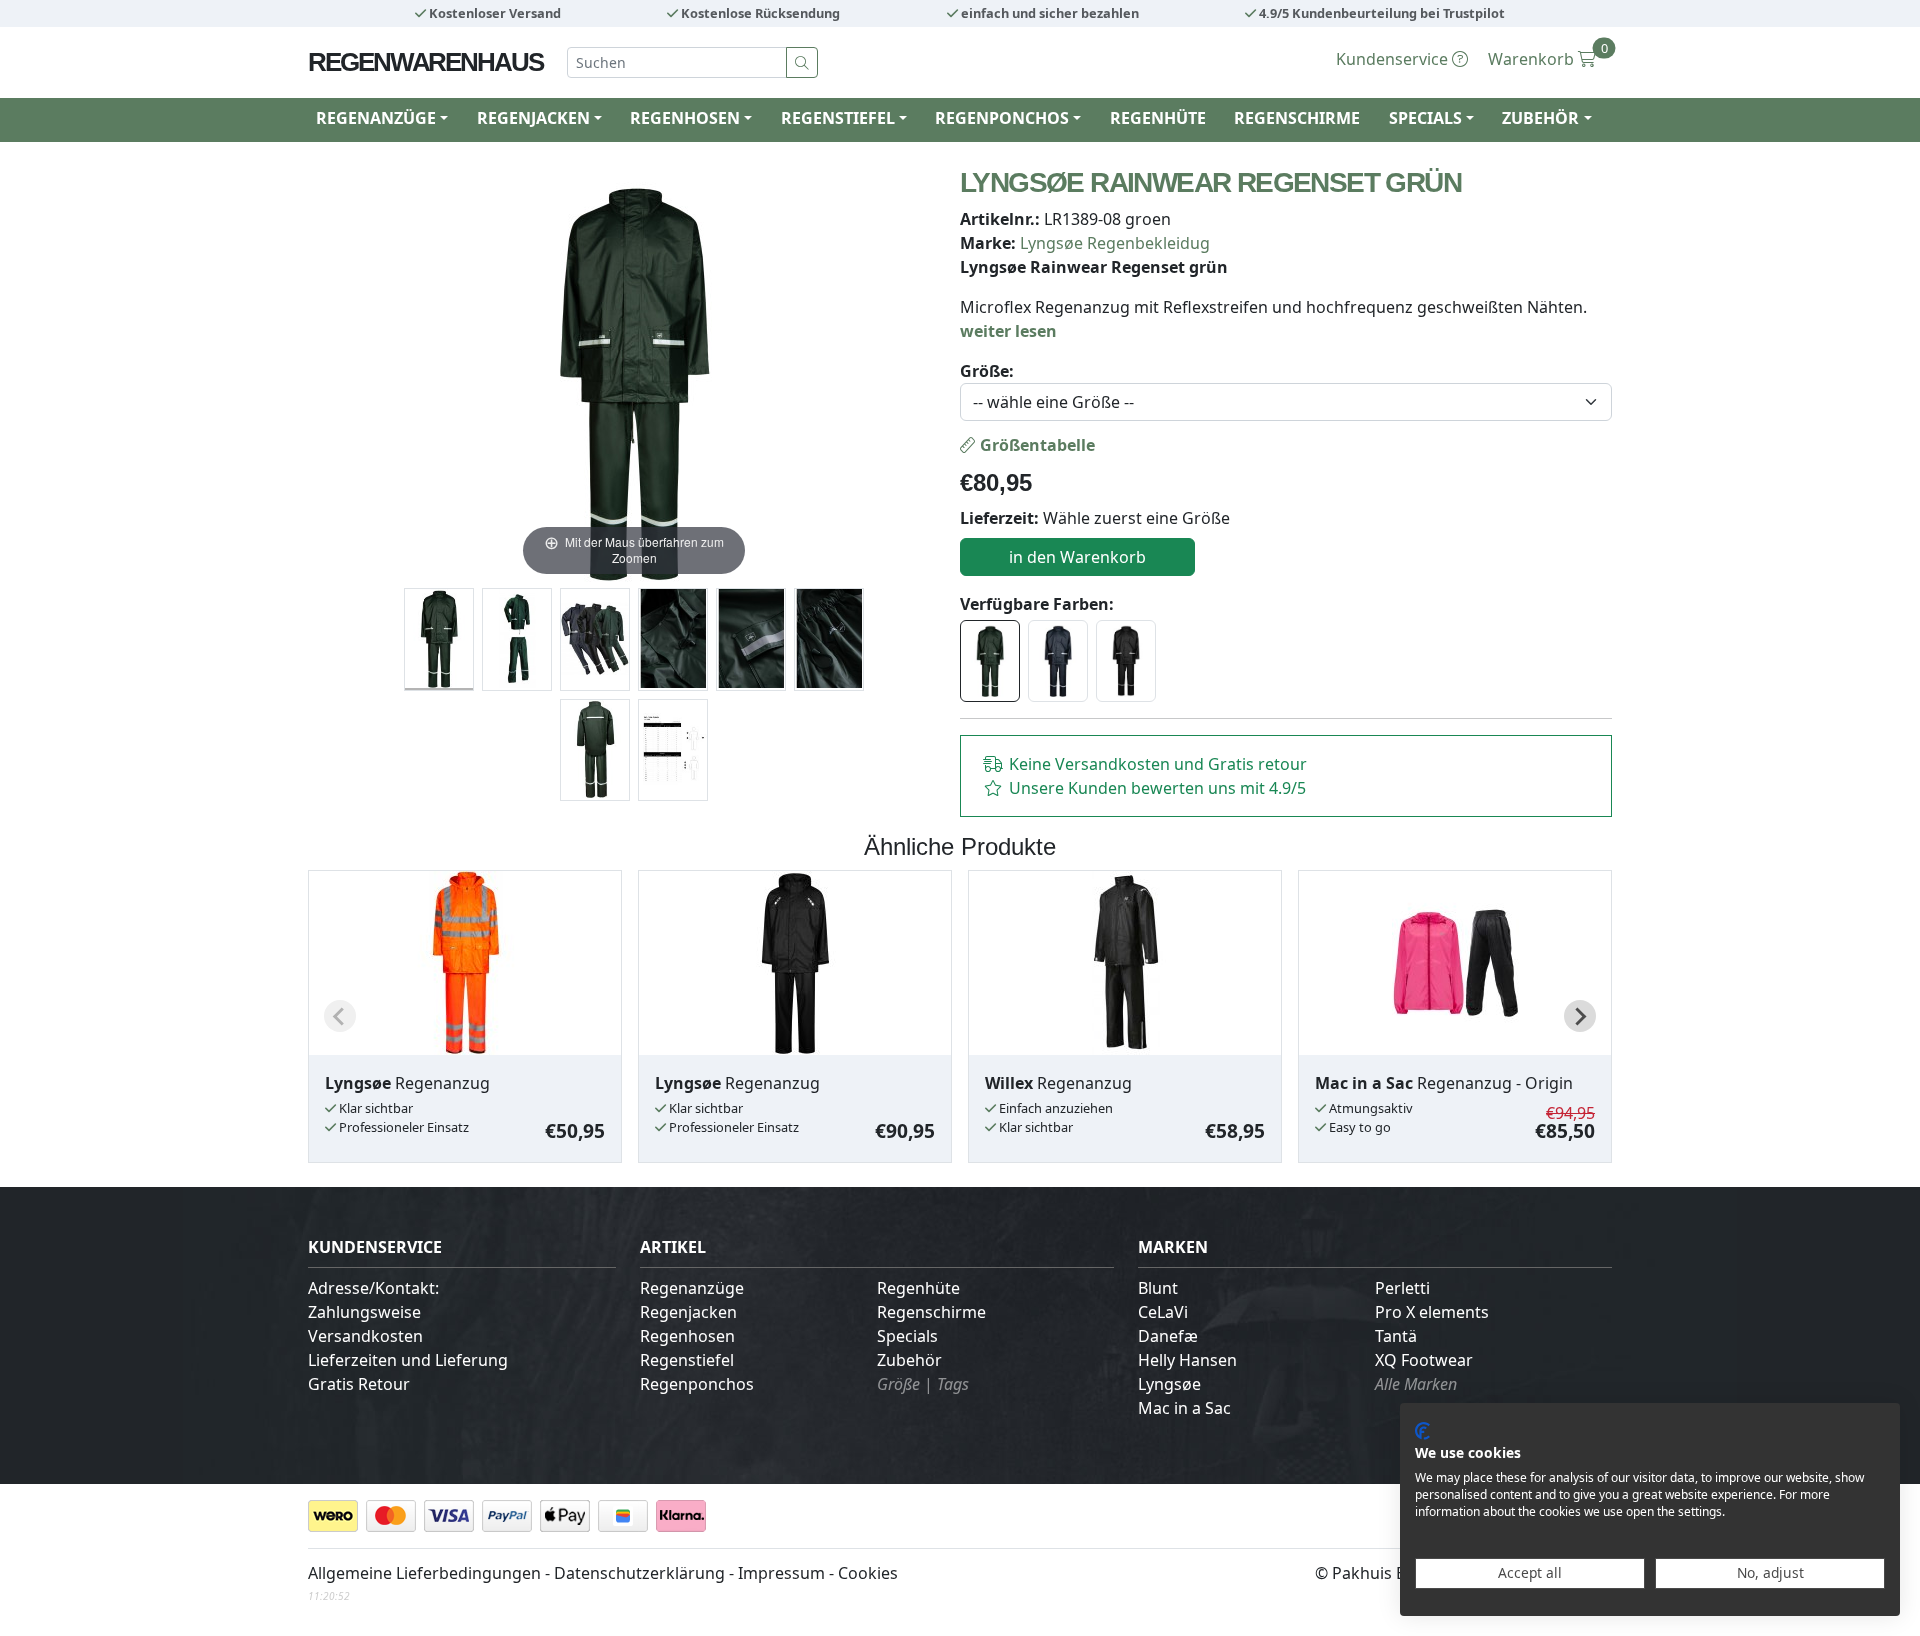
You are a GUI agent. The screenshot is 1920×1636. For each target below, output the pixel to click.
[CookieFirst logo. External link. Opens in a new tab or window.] (1422, 1431)
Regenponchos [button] (1002, 118)
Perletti (1402, 1288)
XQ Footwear (1424, 1360)
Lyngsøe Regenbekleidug (1115, 243)
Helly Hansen (1187, 1360)
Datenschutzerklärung (639, 1573)
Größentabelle (1035, 445)
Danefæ (1168, 1336)
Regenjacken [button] (533, 118)
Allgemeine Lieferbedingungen (424, 1573)
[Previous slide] (340, 1016)
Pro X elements (1432, 1312)
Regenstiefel (687, 1360)
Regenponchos (697, 1384)
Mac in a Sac (1184, 1408)
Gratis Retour (359, 1384)
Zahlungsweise (364, 1312)
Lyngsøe (1169, 1384)
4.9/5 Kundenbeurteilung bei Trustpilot (1380, 13)
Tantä (1396, 1336)
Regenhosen (687, 1336)
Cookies (868, 1573)
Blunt (1158, 1288)
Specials (907, 1336)
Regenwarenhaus (425, 62)
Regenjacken (688, 1312)
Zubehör (909, 1360)
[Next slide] (1580, 1016)
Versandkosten (365, 1336)
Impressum (781, 1573)
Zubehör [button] (1540, 118)
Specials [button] (1425, 118)
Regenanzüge (692, 1288)
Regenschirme (1297, 118)
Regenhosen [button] (685, 118)
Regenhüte (1158, 118)
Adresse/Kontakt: (373, 1288)
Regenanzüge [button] (376, 118)
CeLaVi (1163, 1312)
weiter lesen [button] (1008, 331)
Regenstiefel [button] (838, 118)
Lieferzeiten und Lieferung (408, 1360)
